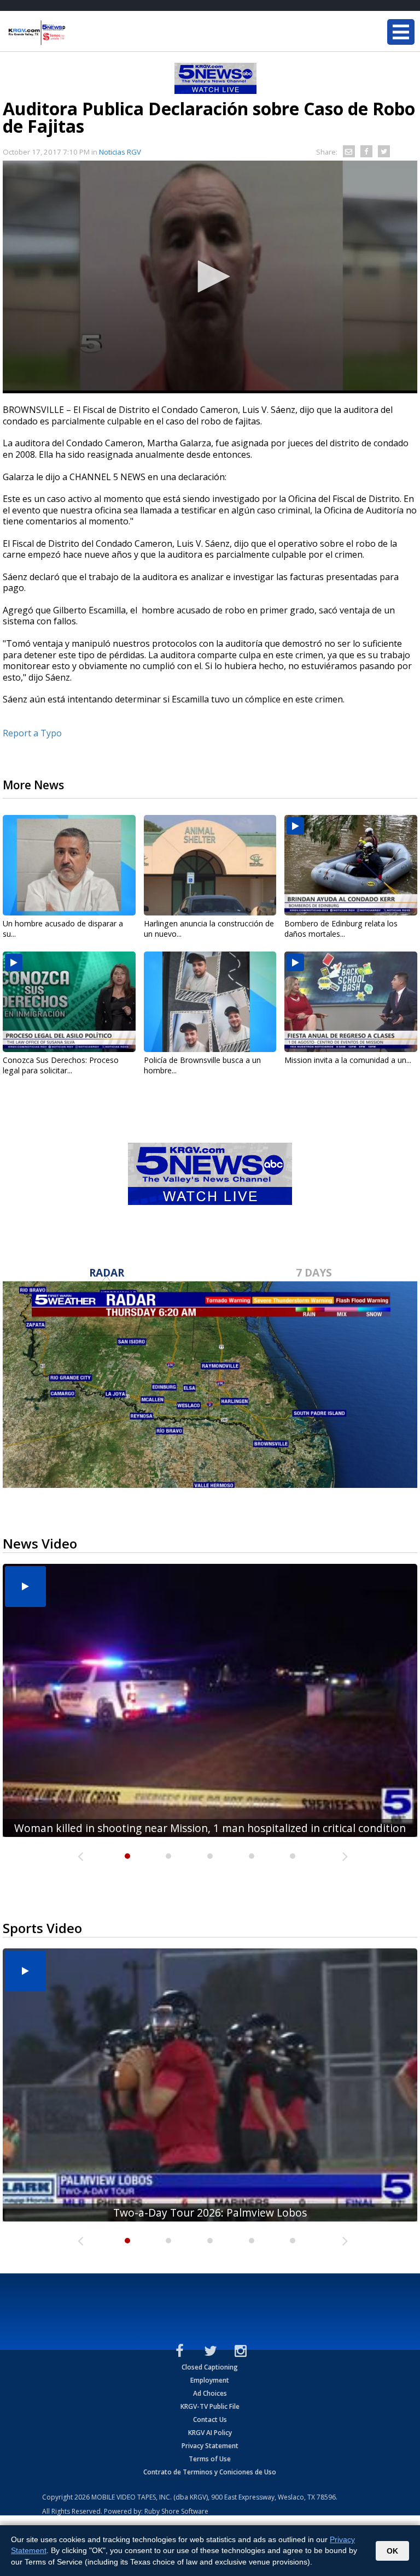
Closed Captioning (210, 2367)
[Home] (74, 33)
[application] (210, 277)
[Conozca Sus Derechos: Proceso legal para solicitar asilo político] (69, 1002)
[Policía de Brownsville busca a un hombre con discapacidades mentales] (210, 1002)
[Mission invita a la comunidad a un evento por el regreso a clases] (351, 1002)
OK (392, 2551)
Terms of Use (210, 2459)
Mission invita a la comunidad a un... (348, 1060)
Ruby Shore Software (176, 2511)
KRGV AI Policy (210, 2433)
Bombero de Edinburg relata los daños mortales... (341, 929)
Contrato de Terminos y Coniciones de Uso (210, 2472)
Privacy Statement (210, 2446)
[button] (210, 276)
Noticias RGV (120, 152)
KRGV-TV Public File (210, 2406)
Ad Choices (210, 2393)
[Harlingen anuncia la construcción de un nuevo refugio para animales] (210, 865)
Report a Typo (32, 733)
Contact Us (210, 2420)
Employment (210, 2380)
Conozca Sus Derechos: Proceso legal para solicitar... (61, 1065)
